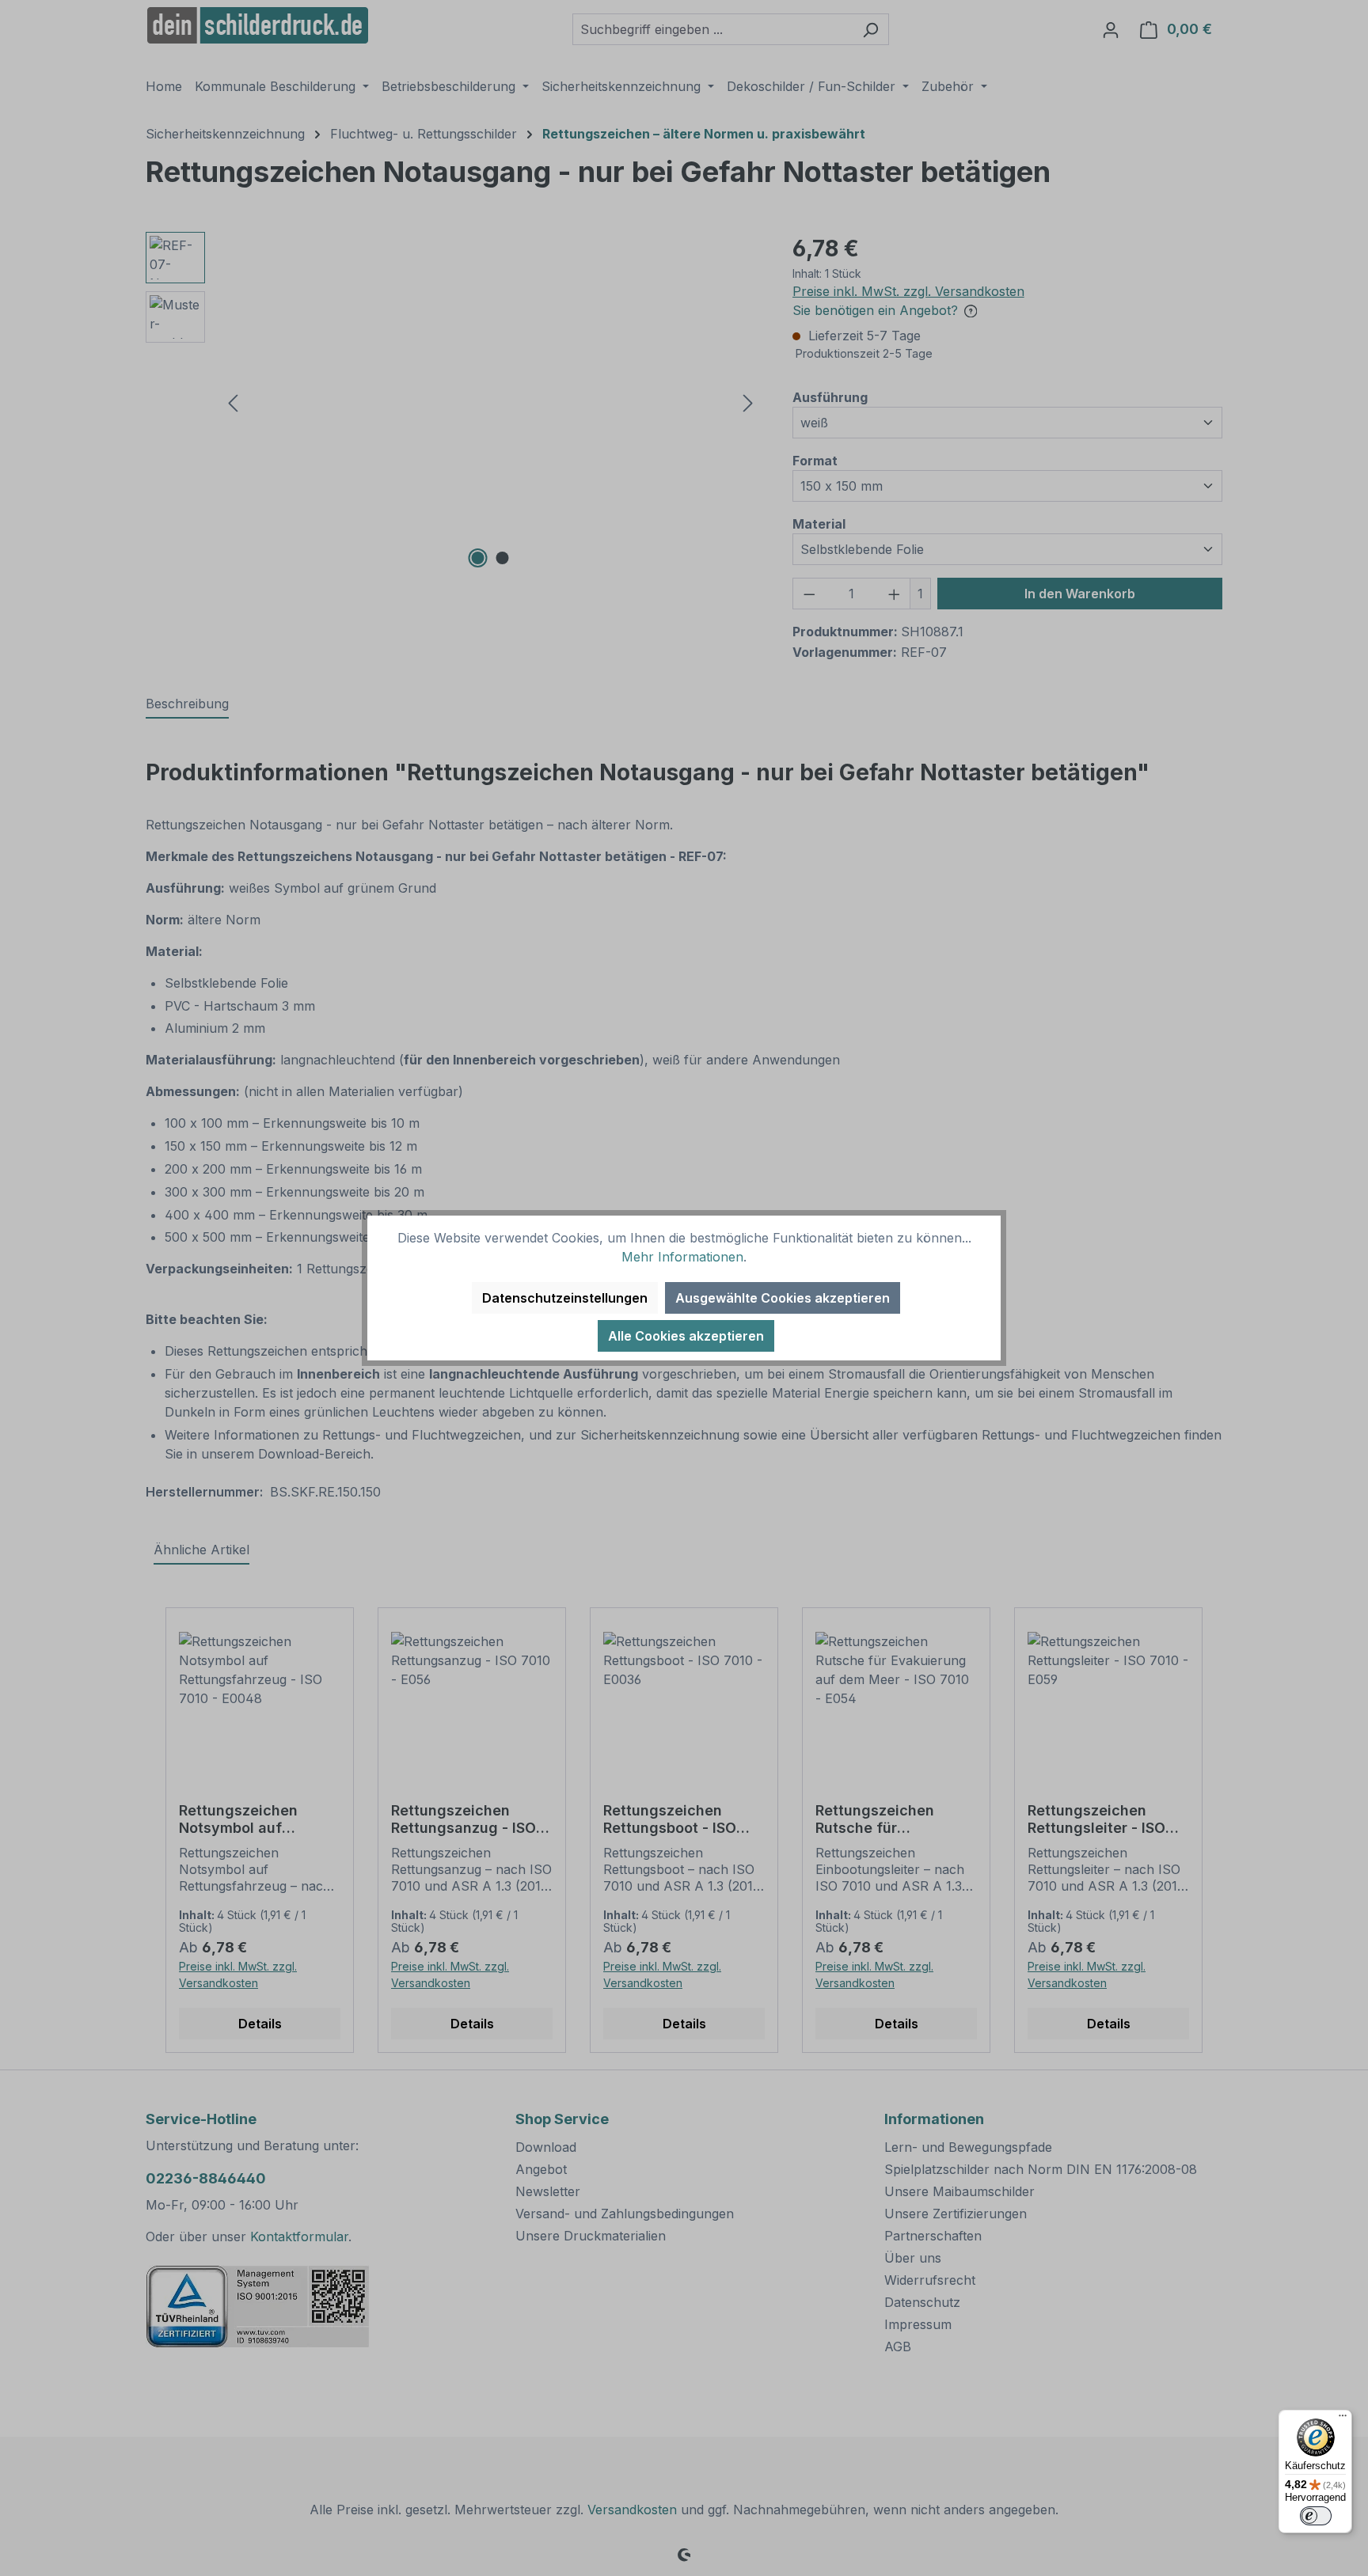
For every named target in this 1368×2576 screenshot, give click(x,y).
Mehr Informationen (682, 1257)
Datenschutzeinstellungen (565, 1298)
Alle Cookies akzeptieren (686, 1336)
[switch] (1316, 2516)
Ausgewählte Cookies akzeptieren (783, 1298)
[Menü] (1343, 2419)
